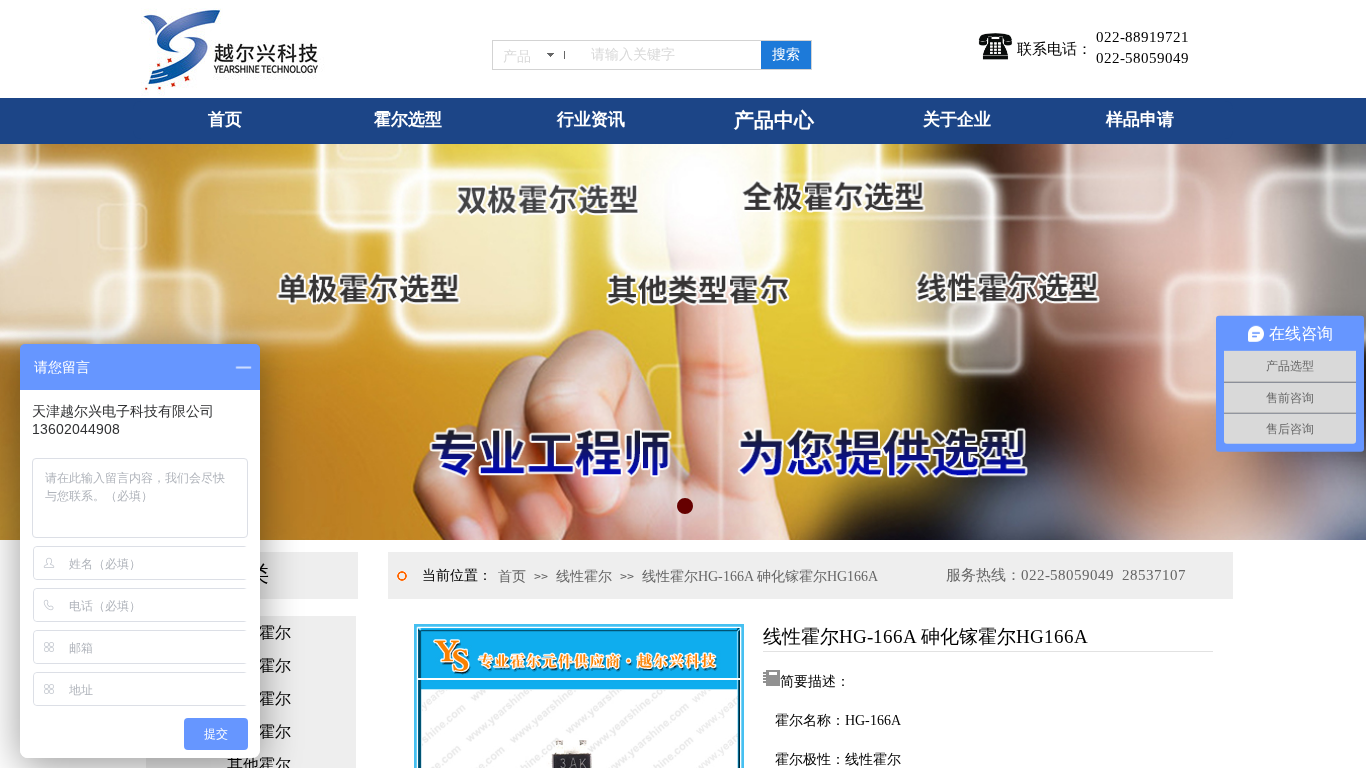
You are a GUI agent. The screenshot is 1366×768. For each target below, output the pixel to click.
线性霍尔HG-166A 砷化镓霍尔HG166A (760, 576)
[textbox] (672, 55)
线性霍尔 (584, 576)
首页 (512, 576)
